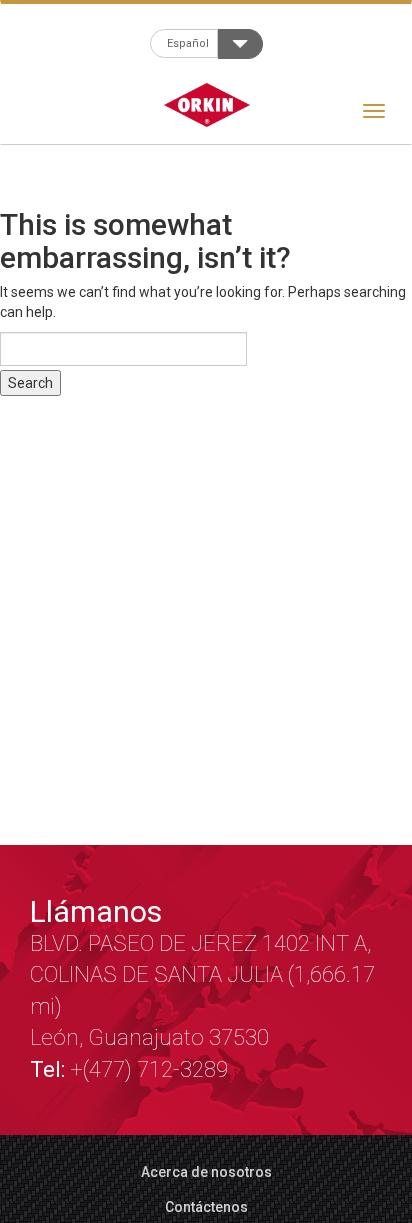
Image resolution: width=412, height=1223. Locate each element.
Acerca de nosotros (206, 1172)
